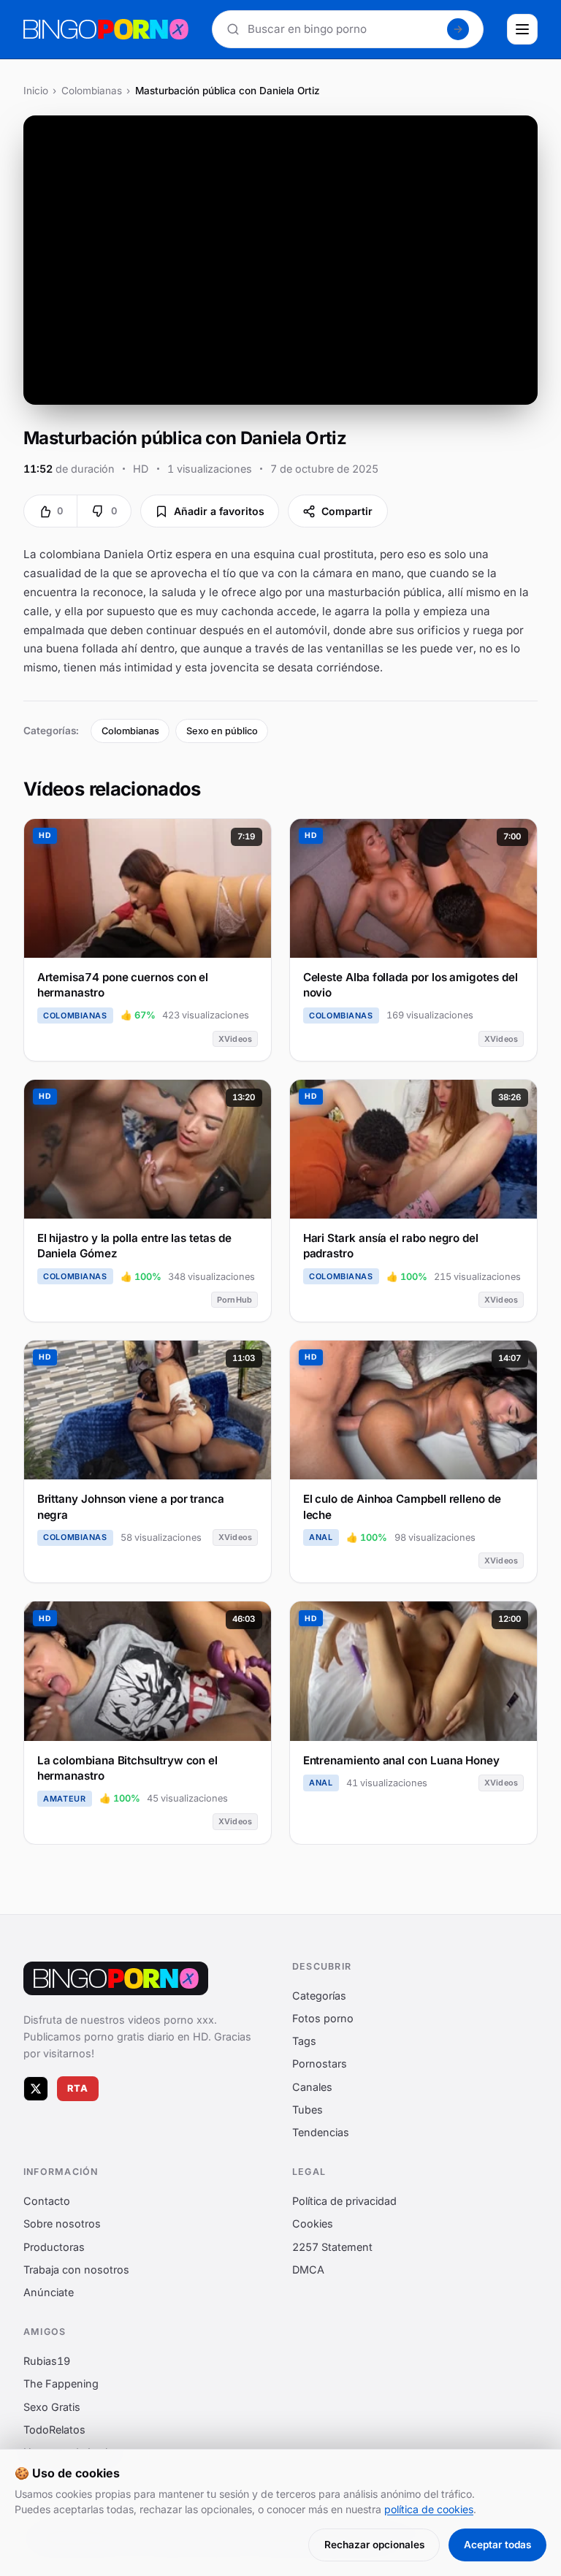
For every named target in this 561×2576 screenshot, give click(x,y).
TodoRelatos (54, 2430)
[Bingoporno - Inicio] (116, 1978)
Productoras (54, 2247)
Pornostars (320, 2064)
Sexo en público (222, 731)
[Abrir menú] (522, 29)
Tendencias (321, 2132)
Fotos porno (323, 2018)
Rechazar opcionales (374, 2545)
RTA (78, 2088)
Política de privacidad (344, 2201)
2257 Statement (332, 2247)
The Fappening (61, 2384)
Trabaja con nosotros (76, 2270)
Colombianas (92, 91)
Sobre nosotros (62, 2224)
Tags (304, 2041)
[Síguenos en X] (36, 2089)
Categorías (319, 1996)
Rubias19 (47, 2361)
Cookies (313, 2224)
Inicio (36, 91)
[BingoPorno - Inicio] (106, 29)
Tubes (308, 2110)
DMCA (308, 2270)
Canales (312, 2087)
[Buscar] (458, 29)
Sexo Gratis (52, 2407)
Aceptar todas (497, 2545)
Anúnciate (49, 2292)
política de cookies (429, 2509)
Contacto (47, 2201)
